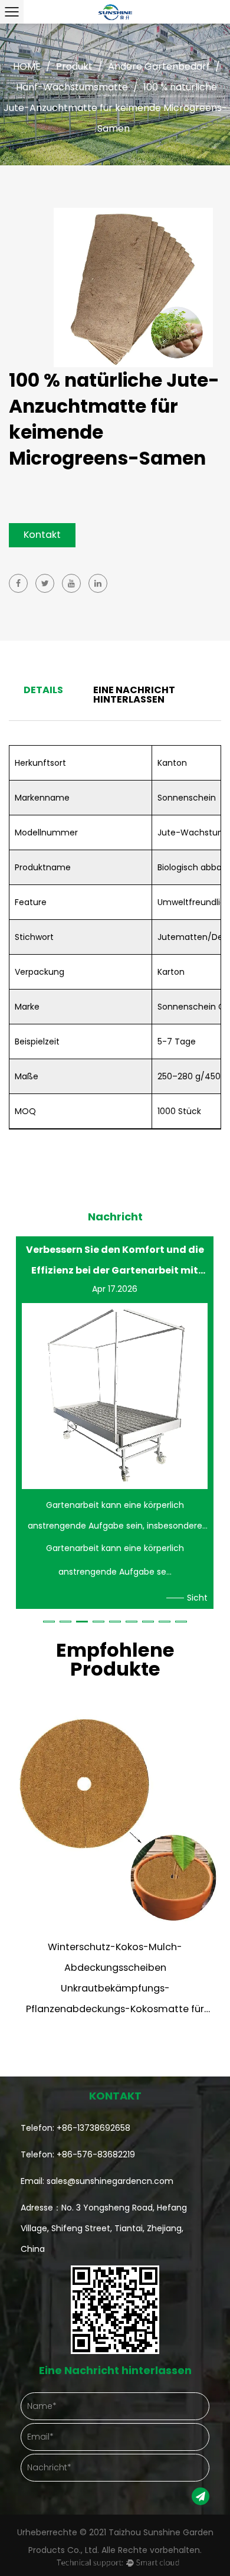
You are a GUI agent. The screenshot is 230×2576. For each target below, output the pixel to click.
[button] (49, 1622)
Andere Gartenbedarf (159, 66)
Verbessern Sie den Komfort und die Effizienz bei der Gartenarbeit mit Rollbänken (115, 1260)
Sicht (197, 1598)
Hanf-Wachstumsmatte (72, 87)
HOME (27, 66)
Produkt (74, 66)
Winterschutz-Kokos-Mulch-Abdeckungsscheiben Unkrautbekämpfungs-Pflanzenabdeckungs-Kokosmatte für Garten (115, 1988)
